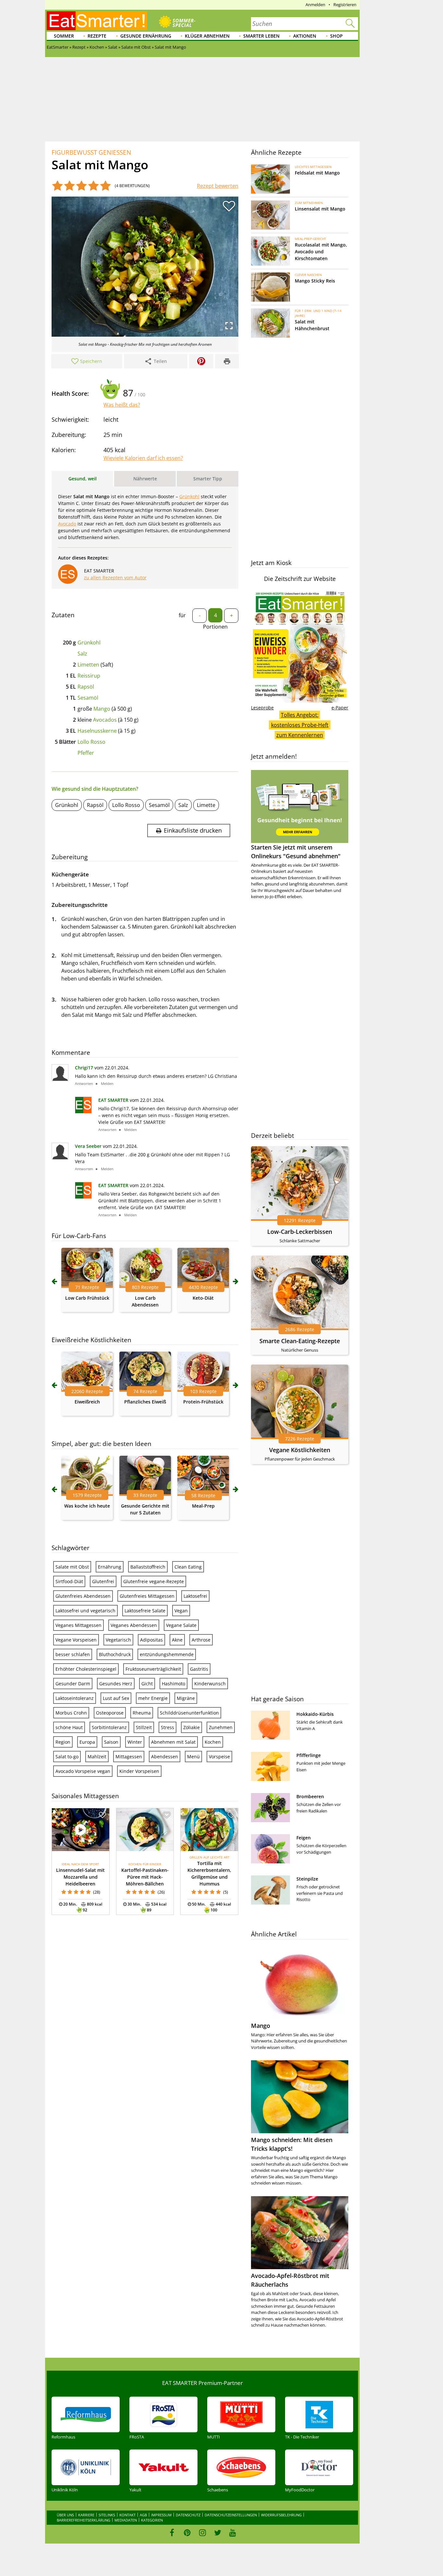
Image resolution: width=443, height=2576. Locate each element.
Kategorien (152, 2520)
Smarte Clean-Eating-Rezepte (300, 1341)
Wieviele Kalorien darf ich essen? (143, 458)
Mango (102, 709)
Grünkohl (89, 643)
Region (63, 1742)
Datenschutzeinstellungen (231, 2515)
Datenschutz (188, 2515)
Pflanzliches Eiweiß (145, 1402)
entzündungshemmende (167, 1654)
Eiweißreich (87, 1402)
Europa (87, 1742)
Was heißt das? (122, 405)
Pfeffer (86, 753)
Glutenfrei (103, 1581)
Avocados (105, 720)
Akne (177, 1640)
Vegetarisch (118, 1640)
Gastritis (199, 1669)
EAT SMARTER (113, 1100)
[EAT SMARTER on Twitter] (217, 2533)
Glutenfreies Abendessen (83, 1596)
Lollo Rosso (91, 742)
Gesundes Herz (116, 1684)
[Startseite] (97, 21)
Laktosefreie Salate (145, 1611)
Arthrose (201, 1640)
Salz (82, 654)
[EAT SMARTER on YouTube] (233, 2533)
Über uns (65, 2515)
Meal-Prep (203, 1506)
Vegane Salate (181, 1625)
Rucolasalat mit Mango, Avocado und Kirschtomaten (321, 252)
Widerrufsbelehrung (281, 2515)
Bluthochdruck (115, 1654)
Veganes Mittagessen (78, 1625)
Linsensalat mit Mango (320, 209)
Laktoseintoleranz (75, 1698)
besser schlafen (73, 1654)
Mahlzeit (97, 1757)
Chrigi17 (84, 1068)
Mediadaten (126, 2520)
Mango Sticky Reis (315, 281)
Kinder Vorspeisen (139, 1771)
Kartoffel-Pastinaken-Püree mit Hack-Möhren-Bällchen (145, 1877)
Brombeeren (310, 1796)
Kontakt (127, 2515)
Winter (135, 1742)
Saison (111, 1742)
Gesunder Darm (73, 1684)
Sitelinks (107, 2515)
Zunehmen (221, 1727)
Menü (193, 1757)
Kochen (213, 1742)
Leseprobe (262, 708)
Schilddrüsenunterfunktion (189, 1713)
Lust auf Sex (116, 1698)
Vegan (181, 1611)
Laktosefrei (195, 1596)
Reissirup (89, 676)
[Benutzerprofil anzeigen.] (83, 1111)
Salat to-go (67, 1757)
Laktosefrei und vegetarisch (85, 1611)
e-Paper (340, 708)
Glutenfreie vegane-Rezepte (154, 1581)
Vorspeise (219, 1757)
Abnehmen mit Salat (173, 1742)
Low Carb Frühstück (87, 1298)
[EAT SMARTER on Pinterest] (187, 2533)
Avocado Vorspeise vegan (83, 1771)
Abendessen (165, 1757)
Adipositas (151, 1640)
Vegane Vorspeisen (76, 1640)
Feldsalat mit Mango (317, 173)
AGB (143, 2515)
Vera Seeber (88, 1146)
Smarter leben (261, 36)
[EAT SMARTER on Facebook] (172, 2533)
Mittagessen (129, 1757)
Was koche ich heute (87, 1506)
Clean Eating (188, 1567)
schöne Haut (69, 1727)
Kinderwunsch (210, 1684)
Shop (336, 36)
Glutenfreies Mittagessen (147, 1596)
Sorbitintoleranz (109, 1727)
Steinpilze (307, 1879)
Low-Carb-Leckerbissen (300, 1232)
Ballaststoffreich (148, 1567)
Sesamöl (88, 698)
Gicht (147, 1684)
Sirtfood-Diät (69, 1581)
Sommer (64, 36)
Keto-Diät (203, 1298)
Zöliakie (192, 1727)
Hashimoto (174, 1684)
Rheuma (142, 1713)
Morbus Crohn (71, 1713)
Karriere (86, 2515)
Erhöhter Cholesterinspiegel (86, 1669)
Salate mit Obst (72, 1567)
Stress (168, 1727)
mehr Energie (153, 1698)
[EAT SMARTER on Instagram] (203, 2533)
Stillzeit (144, 1727)
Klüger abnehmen (207, 36)
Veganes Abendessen (134, 1625)
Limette (206, 805)
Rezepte (97, 36)
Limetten (88, 665)
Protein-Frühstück (203, 1402)
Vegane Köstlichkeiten (300, 1450)
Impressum (161, 2515)
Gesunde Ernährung (146, 36)
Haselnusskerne (97, 731)
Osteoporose (110, 1713)
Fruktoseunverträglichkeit (153, 1669)
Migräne (186, 1698)
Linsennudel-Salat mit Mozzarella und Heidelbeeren (80, 1877)
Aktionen (305, 36)
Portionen (215, 627)
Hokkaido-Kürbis (315, 1714)
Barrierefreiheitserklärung (84, 2520)
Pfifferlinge (309, 1755)
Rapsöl (86, 687)
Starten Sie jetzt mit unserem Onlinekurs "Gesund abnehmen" (296, 852)
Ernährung (110, 1567)
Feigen (304, 1838)
